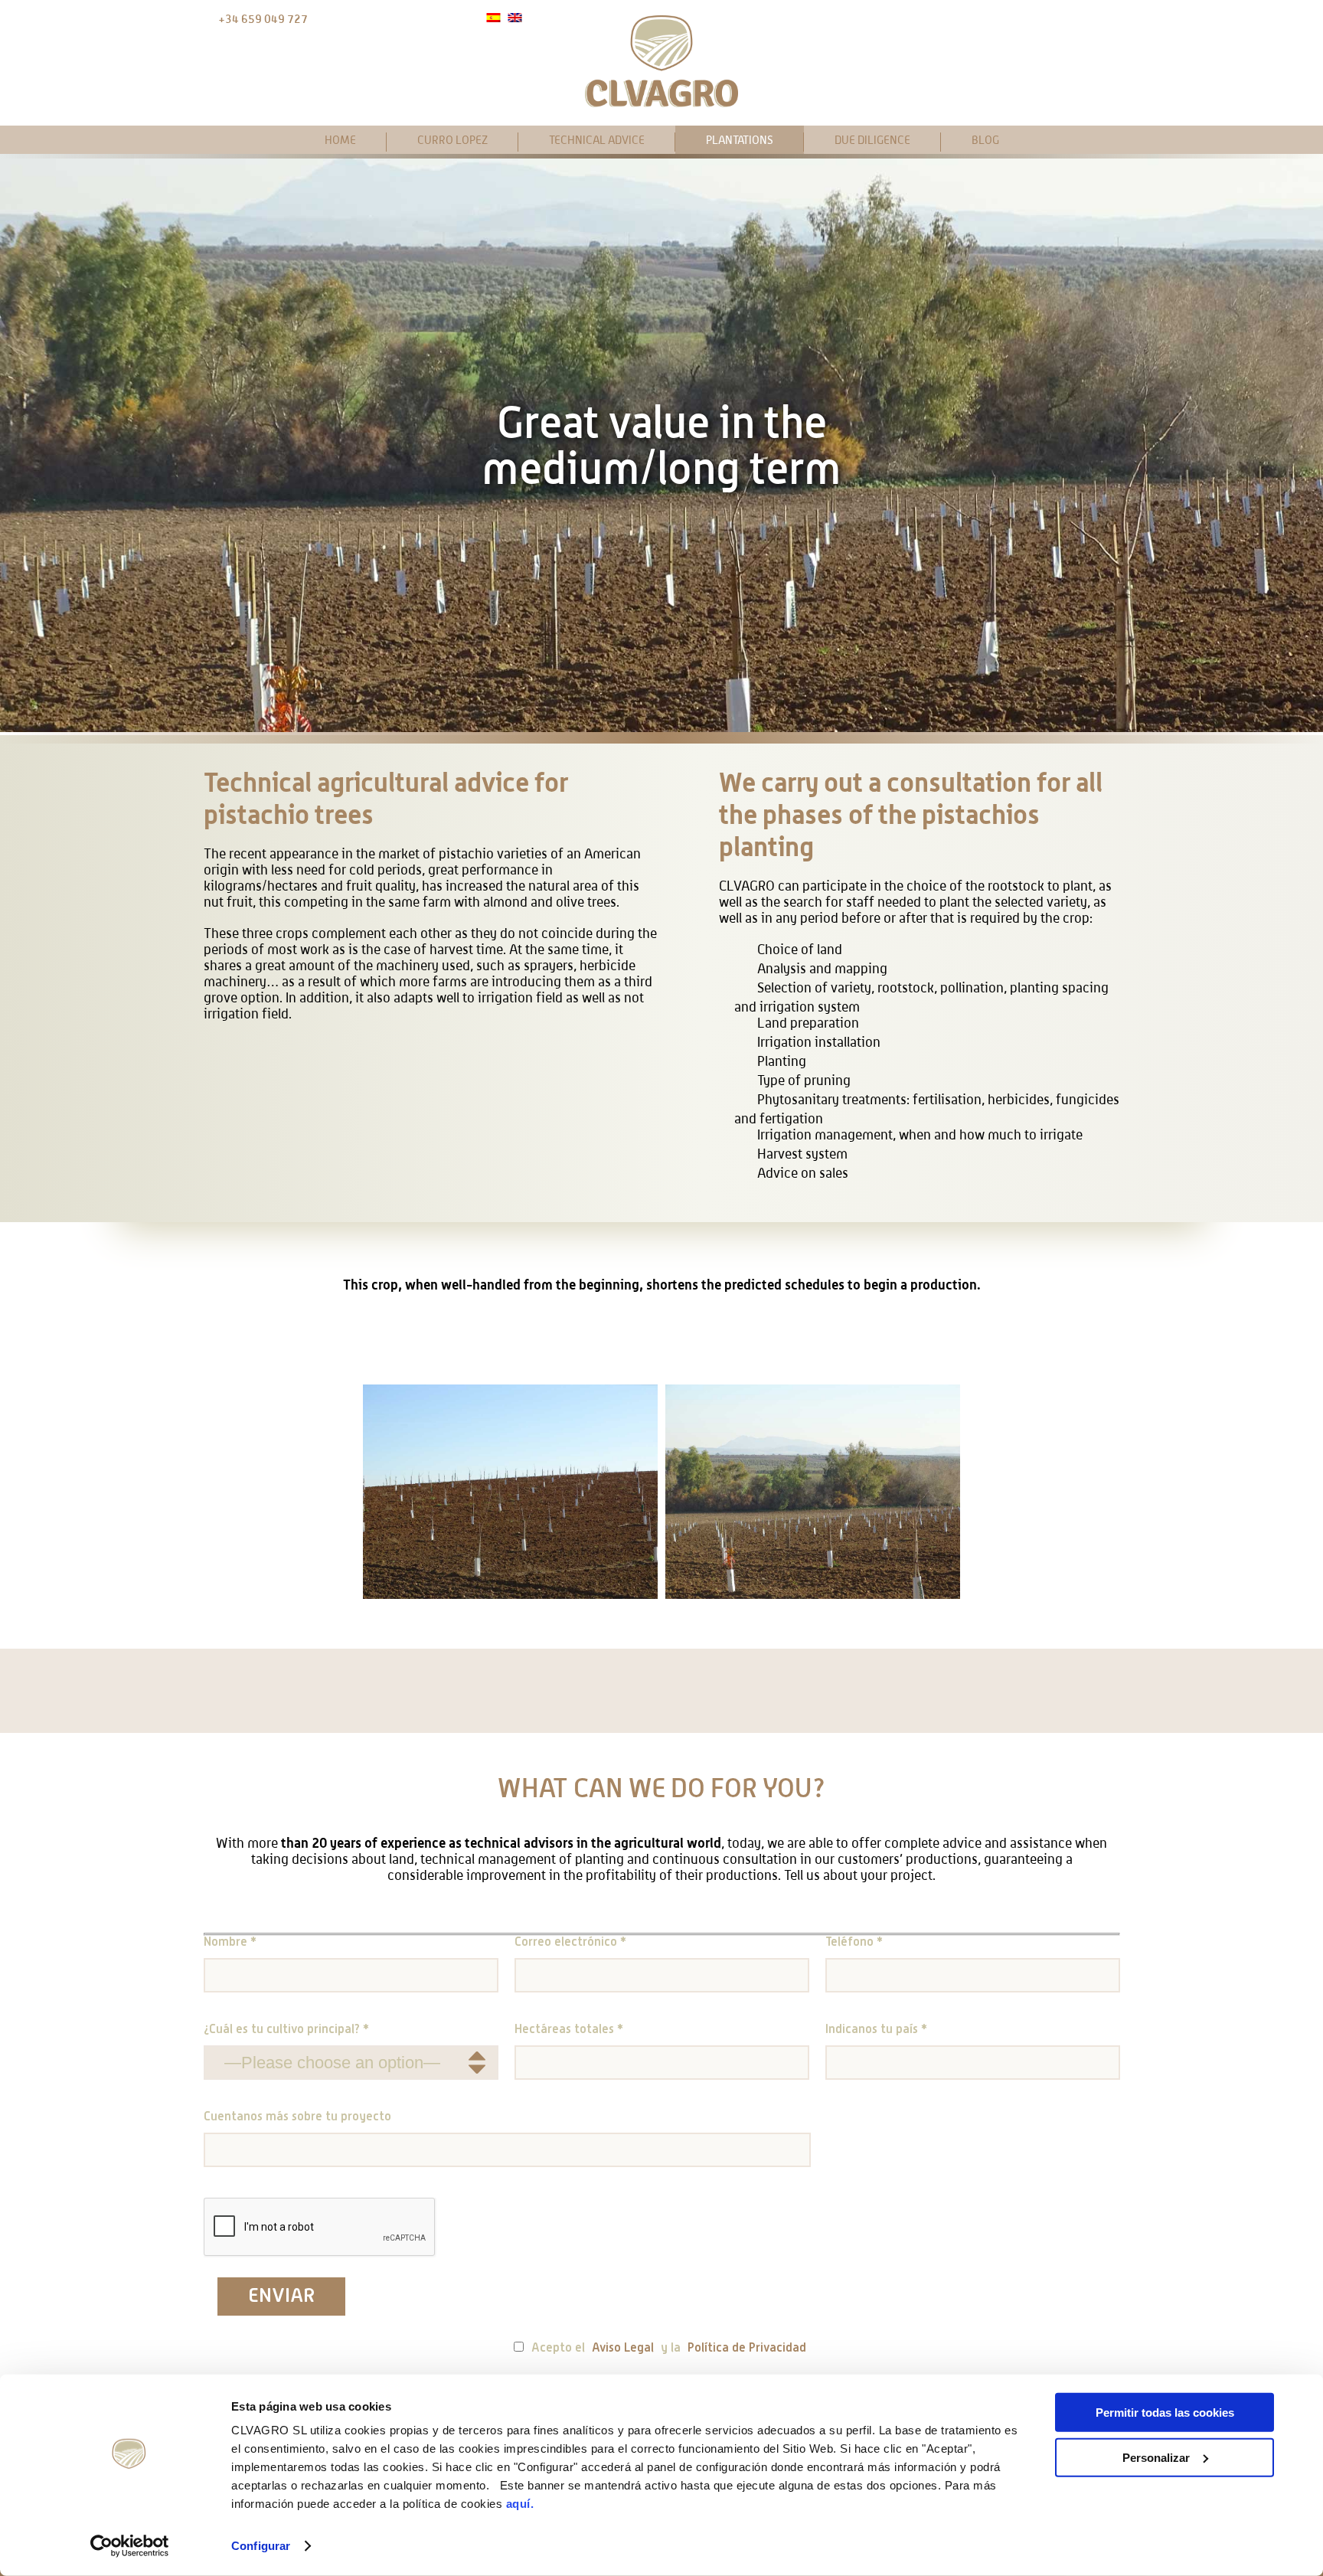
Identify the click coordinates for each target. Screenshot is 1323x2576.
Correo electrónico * (570, 1943)
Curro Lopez (452, 140)
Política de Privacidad (747, 2349)
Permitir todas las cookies (1165, 2413)
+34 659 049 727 (263, 19)
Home (340, 140)
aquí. (520, 2504)
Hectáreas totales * (569, 2030)
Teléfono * (854, 1943)
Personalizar (1156, 2457)
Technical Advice (597, 140)
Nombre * (230, 1943)
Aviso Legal (623, 2349)
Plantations (740, 140)
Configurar (261, 2546)
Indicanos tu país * (876, 2030)
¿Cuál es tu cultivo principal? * (286, 2030)
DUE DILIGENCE (872, 140)
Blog (985, 140)
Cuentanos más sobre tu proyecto (297, 2117)
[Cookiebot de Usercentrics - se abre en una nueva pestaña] (130, 2546)
